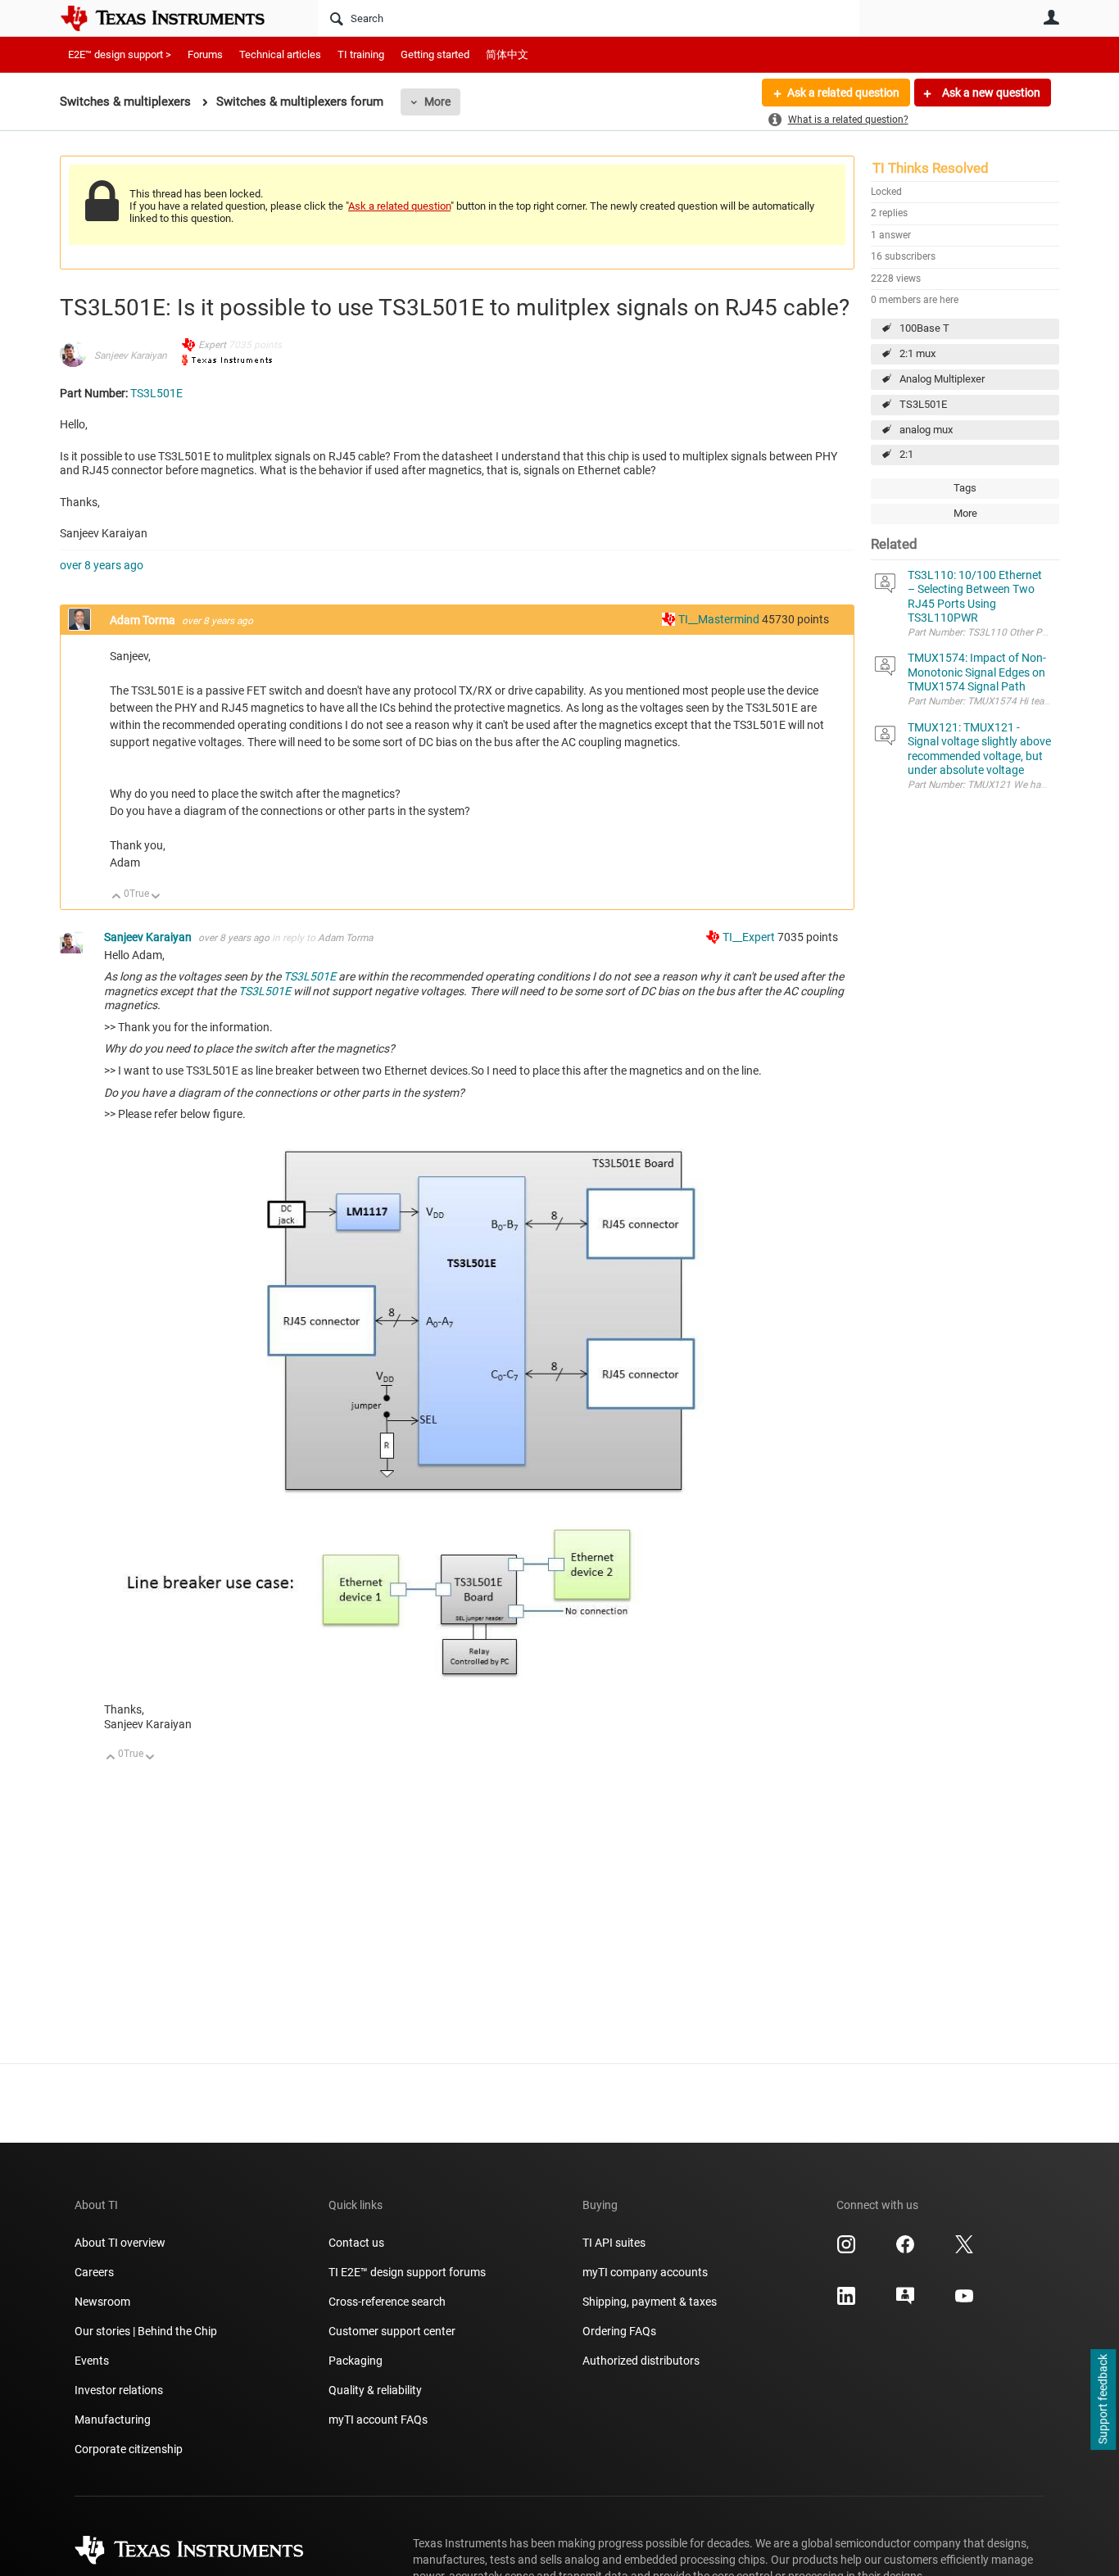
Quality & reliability (375, 2390)
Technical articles (280, 54)
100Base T (924, 328)
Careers (94, 2272)
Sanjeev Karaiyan (131, 355)
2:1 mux (917, 353)
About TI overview (120, 2243)
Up (117, 897)
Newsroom (102, 2302)
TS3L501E (923, 404)
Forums (205, 54)
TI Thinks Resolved (931, 168)
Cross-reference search (387, 2302)
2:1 (906, 454)
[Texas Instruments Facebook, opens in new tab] (905, 2250)
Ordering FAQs (619, 2331)
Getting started (435, 54)
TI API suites (614, 2243)
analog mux (926, 430)
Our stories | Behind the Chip (146, 2331)
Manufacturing (113, 2420)
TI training (361, 54)
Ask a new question (990, 93)
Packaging (356, 2361)
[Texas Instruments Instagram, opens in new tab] (846, 2250)
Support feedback (1103, 2400)
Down (156, 897)
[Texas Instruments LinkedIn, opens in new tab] (846, 2302)
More (437, 102)
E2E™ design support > (120, 54)
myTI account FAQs (378, 2420)
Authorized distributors (641, 2361)
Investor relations (119, 2390)
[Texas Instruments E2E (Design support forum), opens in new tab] (905, 2302)
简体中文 (507, 54)
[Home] (174, 18)
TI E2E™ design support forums (407, 2272)
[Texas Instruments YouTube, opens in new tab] (964, 2302)
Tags (965, 488)
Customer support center (392, 2331)
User (1051, 17)
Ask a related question (843, 93)
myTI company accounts (645, 2272)
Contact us (356, 2243)
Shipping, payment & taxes (650, 2302)
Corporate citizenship (129, 2449)
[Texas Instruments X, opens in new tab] (964, 2250)
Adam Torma (144, 620)
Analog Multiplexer (942, 379)
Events (92, 2361)
